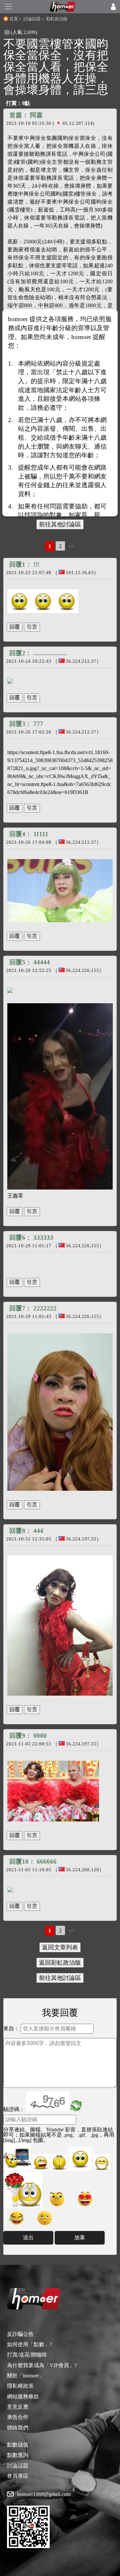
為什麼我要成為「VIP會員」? (42, 2365)
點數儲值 (18, 2445)
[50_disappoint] (59, 2162)
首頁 (14, 19)
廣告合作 (18, 2417)
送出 (28, 2237)
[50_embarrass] (80, 2159)
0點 (26, 103)
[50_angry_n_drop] (17, 2157)
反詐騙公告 (20, 2334)
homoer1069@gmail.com (44, 2494)
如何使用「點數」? (29, 2344)
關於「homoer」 (26, 2376)
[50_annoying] (41, 2162)
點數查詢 (18, 2455)
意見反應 (18, 2407)
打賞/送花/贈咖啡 (27, 2355)
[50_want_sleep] (45, 2218)
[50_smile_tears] (17, 2218)
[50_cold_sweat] (57, 2199)
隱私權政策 (20, 2386)
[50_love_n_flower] (23, 2190)
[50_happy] (102, 2162)
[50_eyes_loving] (85, 2199)
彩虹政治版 (57, 19)
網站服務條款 (23, 2397)
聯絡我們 (18, 2428)
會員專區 (18, 2476)
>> (71, 546)
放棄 (80, 2237)
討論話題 (32, 19)
